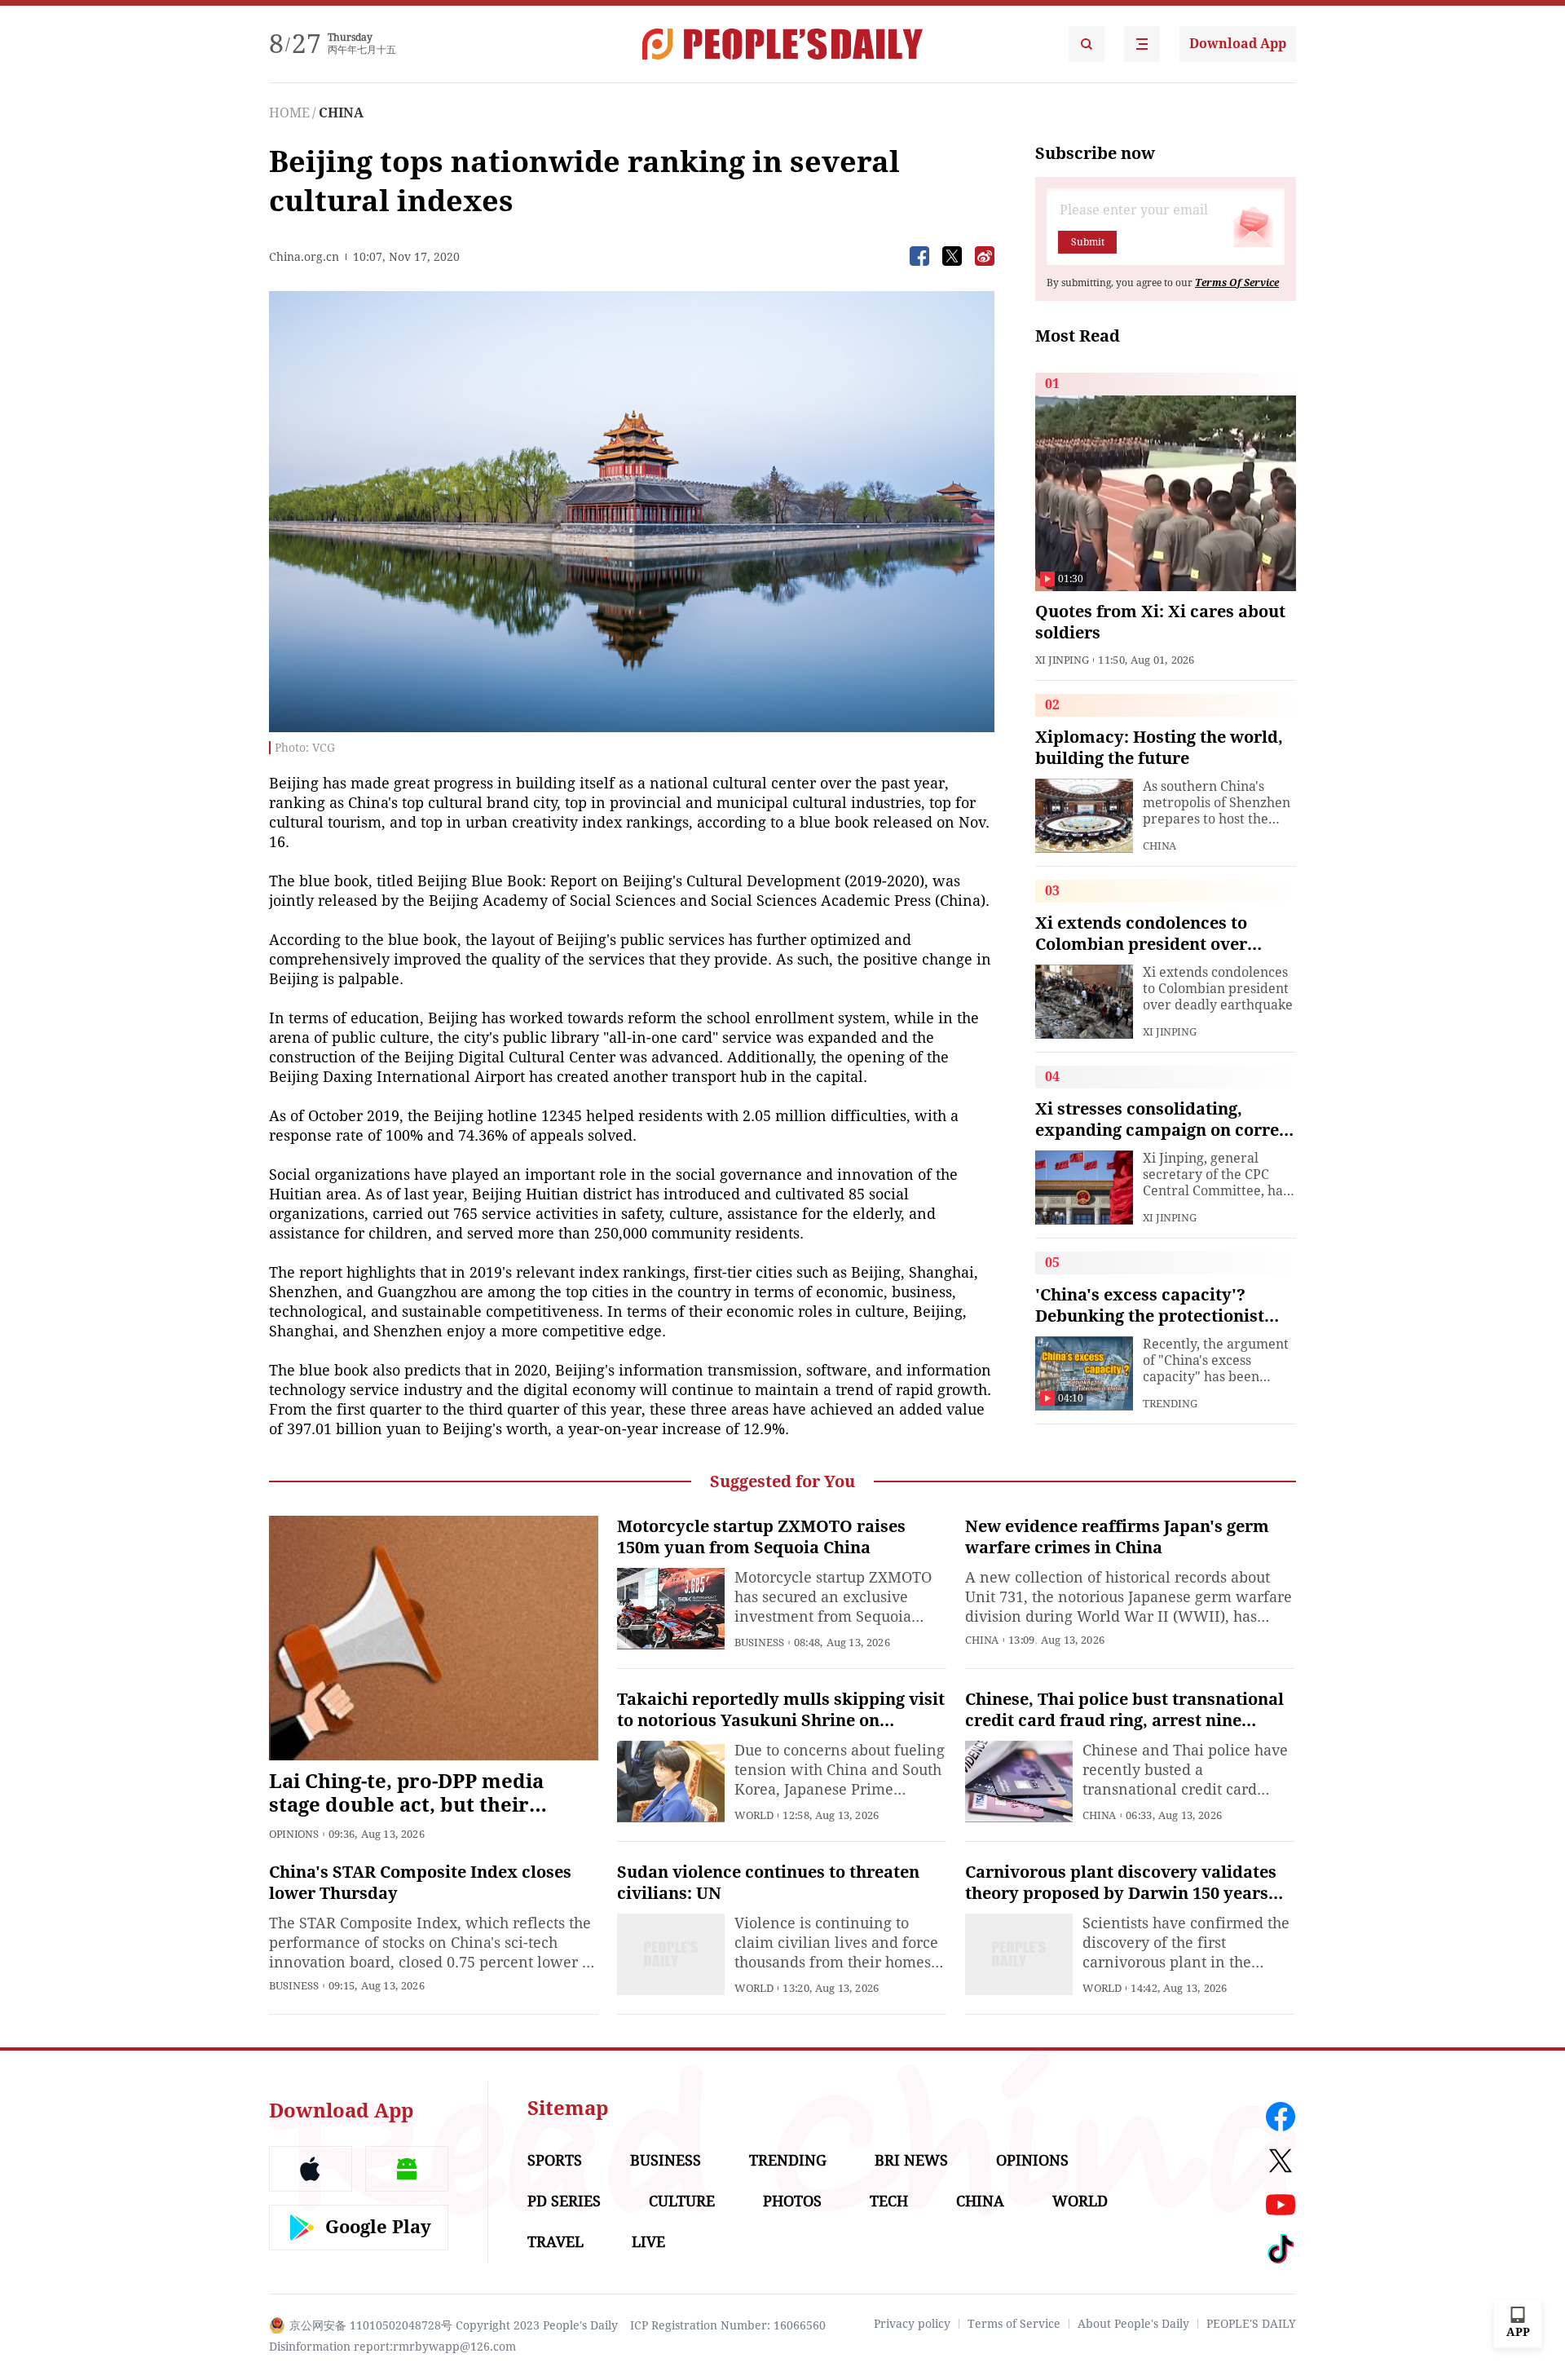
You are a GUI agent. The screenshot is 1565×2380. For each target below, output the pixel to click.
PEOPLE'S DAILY (1251, 2324)
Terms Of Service (1237, 283)
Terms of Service (1014, 2324)
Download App (1238, 44)
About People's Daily (1133, 2324)
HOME (289, 113)
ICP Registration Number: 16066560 (728, 2325)
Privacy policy (912, 2324)
